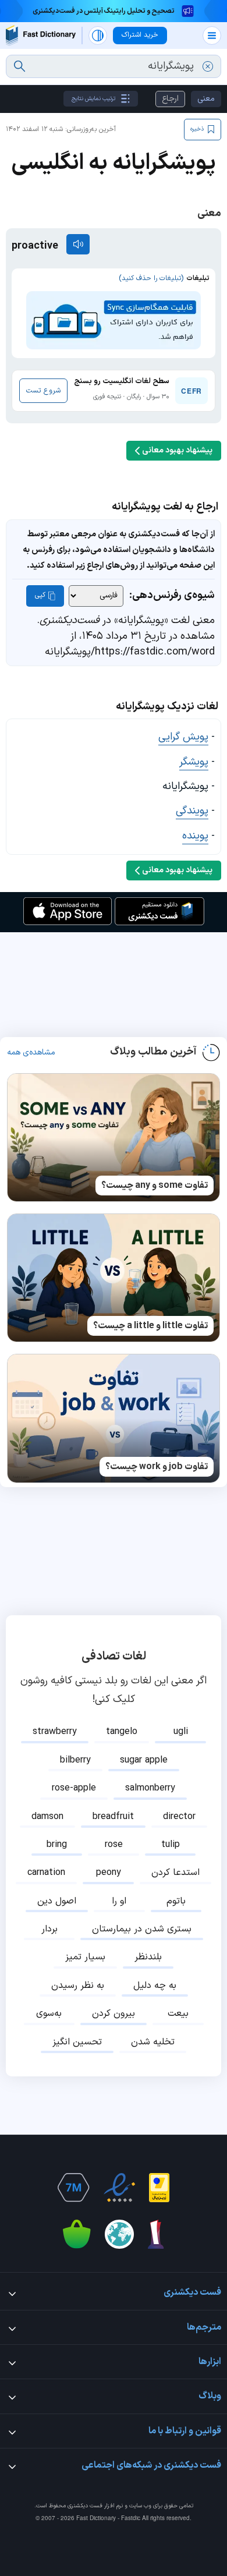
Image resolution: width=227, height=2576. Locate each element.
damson (47, 1817)
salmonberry (150, 1788)
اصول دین (57, 1901)
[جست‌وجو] (19, 66)
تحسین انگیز (77, 2042)
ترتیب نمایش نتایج (93, 99)
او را (119, 1901)
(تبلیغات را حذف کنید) (151, 278)
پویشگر (194, 762)
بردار (49, 1929)
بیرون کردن (114, 2014)
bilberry (75, 1760)
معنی (206, 99)
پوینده (195, 836)
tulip (171, 1845)
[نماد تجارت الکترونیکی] (119, 2188)
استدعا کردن (175, 1873)
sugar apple (144, 1760)
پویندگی (192, 811)
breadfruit (113, 1817)
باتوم (176, 1901)
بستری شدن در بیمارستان (142, 1929)
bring (57, 1845)
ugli (181, 1732)
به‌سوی (49, 2014)
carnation (46, 1873)
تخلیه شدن (153, 2042)
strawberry (55, 1732)
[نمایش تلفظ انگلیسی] (78, 244)
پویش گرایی (183, 737)
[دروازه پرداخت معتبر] (159, 2188)
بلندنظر (148, 1957)
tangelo (122, 1732)
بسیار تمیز (85, 1957)
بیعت (178, 2014)
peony (109, 1873)
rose (114, 1845)
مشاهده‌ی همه (31, 1053)
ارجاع (170, 99)
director (179, 1817)
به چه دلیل (155, 1986)
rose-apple (74, 1788)
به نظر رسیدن (78, 1986)
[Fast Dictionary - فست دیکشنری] (41, 35)
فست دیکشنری (85, 2506)
